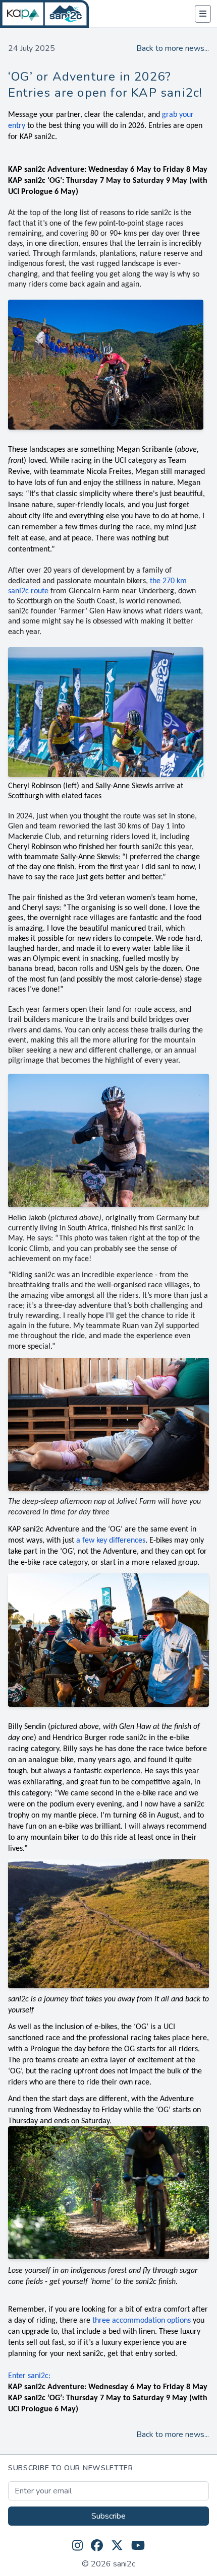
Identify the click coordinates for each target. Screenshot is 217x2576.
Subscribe (108, 2516)
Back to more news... (173, 48)
